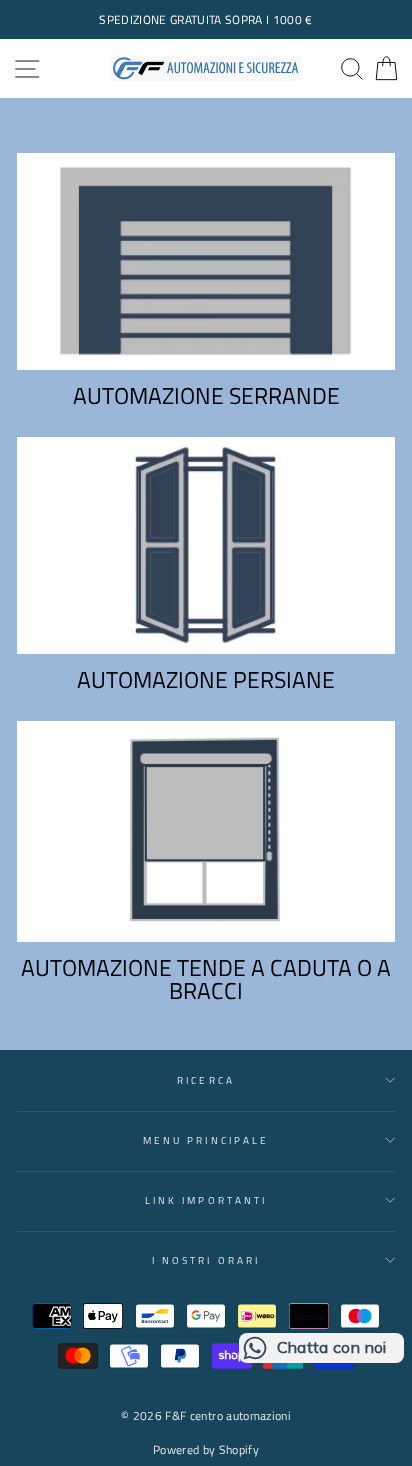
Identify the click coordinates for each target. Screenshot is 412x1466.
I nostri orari (206, 1260)
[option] (206, 19)
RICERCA (205, 1080)
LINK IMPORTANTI (206, 1200)
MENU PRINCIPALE (206, 1140)
